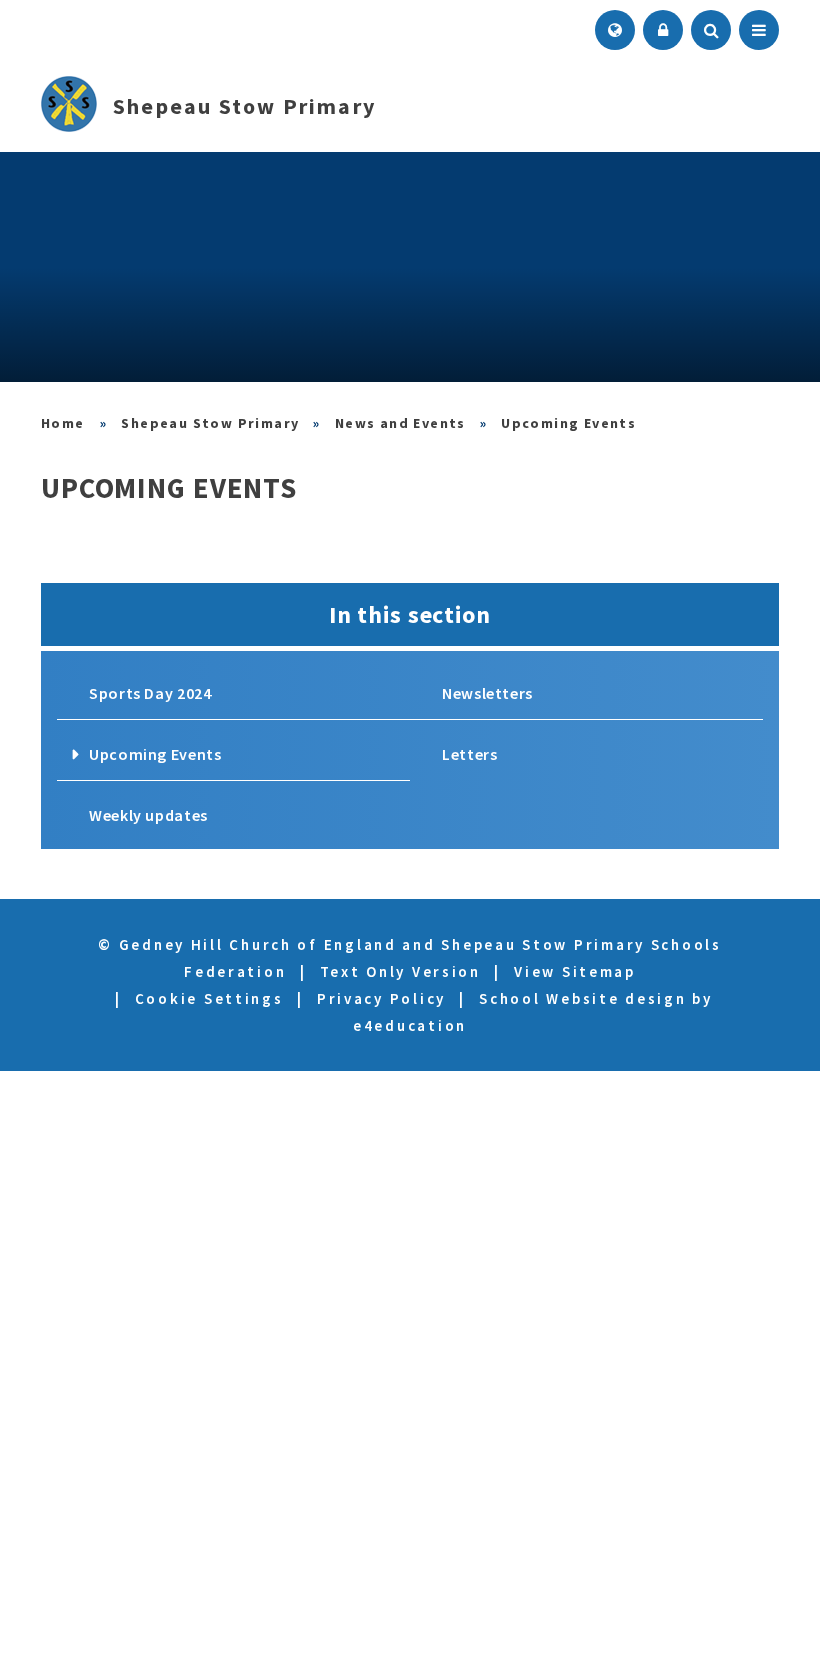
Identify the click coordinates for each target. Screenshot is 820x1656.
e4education (410, 1025)
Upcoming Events (568, 423)
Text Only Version (400, 971)
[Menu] (759, 30)
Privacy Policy (381, 998)
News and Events (400, 423)
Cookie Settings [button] (209, 998)
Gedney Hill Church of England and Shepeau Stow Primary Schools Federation (63, 423)
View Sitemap (575, 971)
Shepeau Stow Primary (210, 423)
